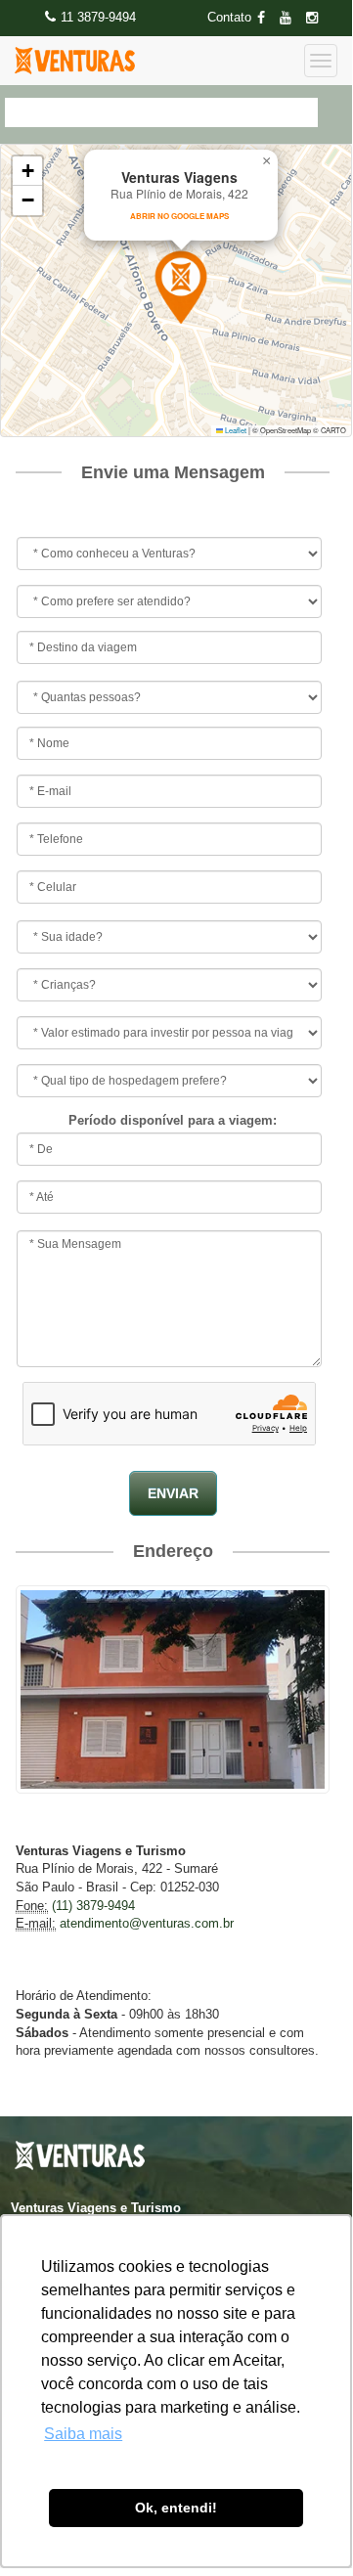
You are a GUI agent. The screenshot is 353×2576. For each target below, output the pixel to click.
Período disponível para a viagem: (173, 1120)
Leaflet (235, 430)
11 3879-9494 (98, 17)
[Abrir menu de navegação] (321, 61)
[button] (181, 288)
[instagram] (318, 18)
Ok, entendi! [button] (176, 2508)
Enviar (173, 1493)
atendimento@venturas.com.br (147, 1923)
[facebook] (267, 18)
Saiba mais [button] (83, 2434)
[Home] (75, 61)
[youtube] (291, 18)
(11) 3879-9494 (93, 1906)
